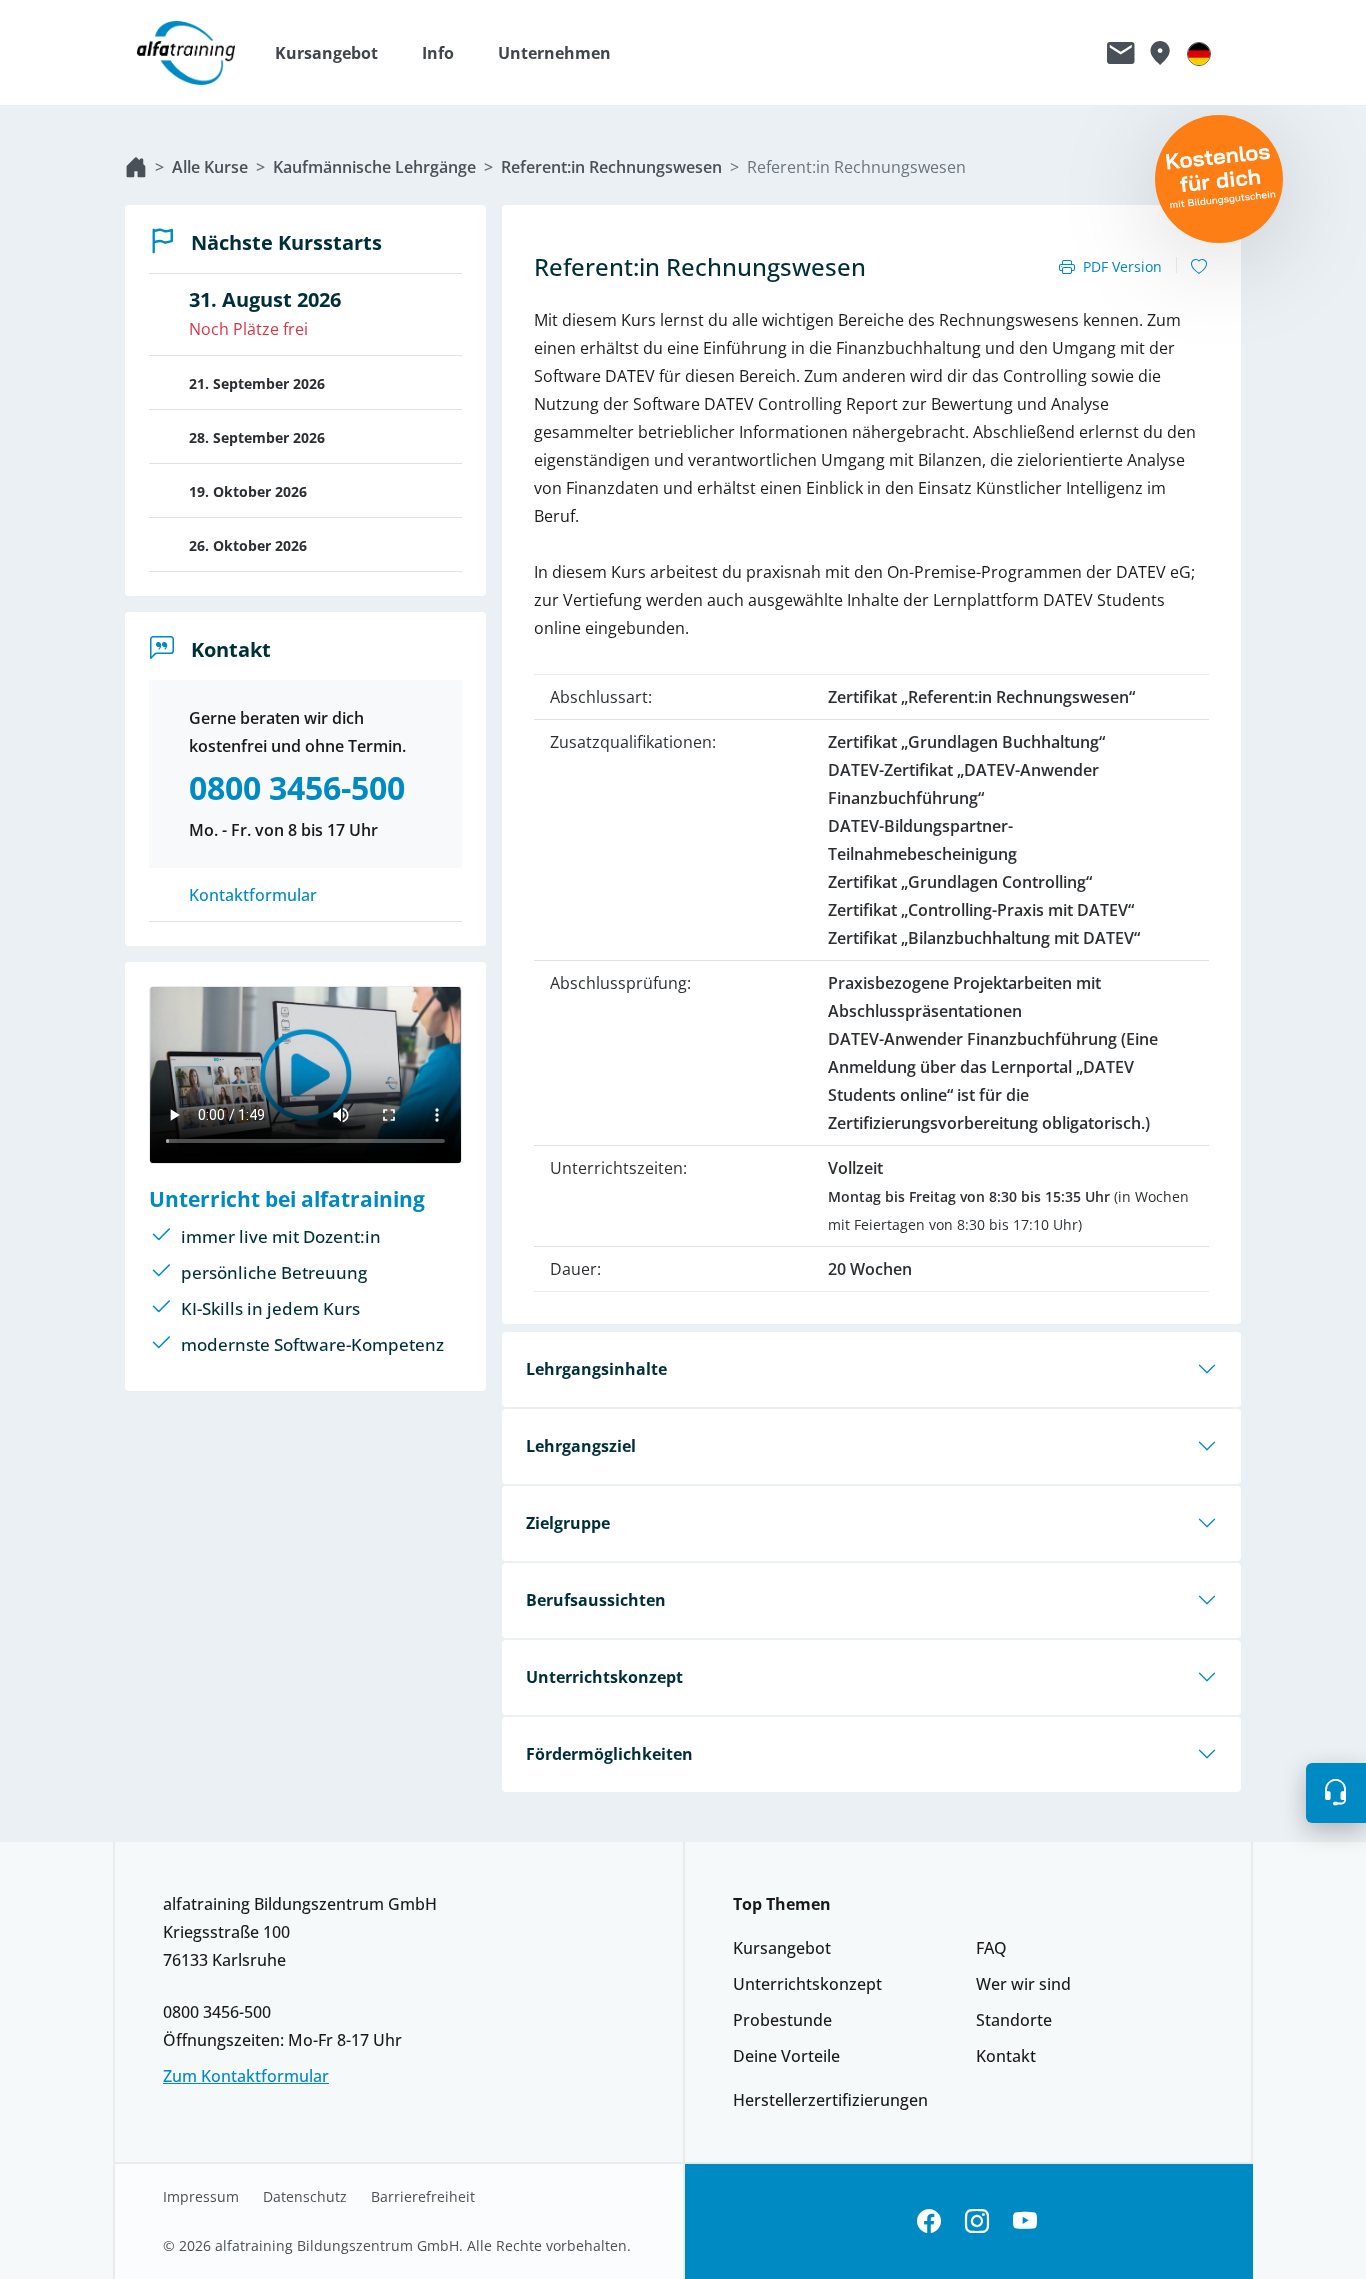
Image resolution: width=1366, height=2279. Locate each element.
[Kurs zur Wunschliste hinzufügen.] (1199, 267)
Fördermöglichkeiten (609, 1754)
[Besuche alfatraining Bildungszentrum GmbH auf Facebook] (929, 2221)
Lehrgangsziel (581, 1446)
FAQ (991, 1948)
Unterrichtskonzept (604, 1677)
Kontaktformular (253, 895)
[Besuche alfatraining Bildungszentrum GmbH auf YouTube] (1025, 2221)
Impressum (201, 2197)
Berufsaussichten (596, 1600)
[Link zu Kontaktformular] (1121, 53)
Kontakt (1006, 2056)
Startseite (136, 167)
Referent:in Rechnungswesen (611, 167)
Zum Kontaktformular (246, 2076)
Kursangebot (782, 1948)
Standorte (1014, 2020)
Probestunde (782, 2020)
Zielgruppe (568, 1523)
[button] (336, 53)
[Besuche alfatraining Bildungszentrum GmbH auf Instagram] (977, 2221)
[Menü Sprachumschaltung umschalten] (1199, 53)
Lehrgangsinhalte (596, 1369)
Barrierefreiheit (423, 2197)
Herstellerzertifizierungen (830, 2100)
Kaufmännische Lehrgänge (374, 167)
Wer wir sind (1023, 1984)
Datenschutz (305, 2197)
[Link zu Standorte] (1159, 53)
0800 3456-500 (217, 2012)
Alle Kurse (210, 167)
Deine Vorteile (786, 2056)
